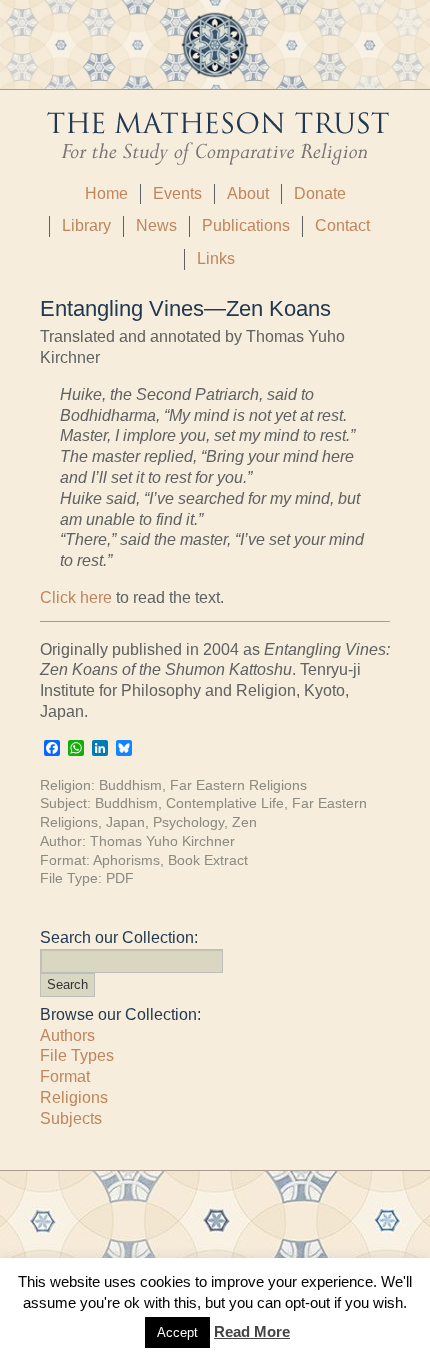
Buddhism (130, 785)
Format (65, 1076)
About (248, 193)
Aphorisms (126, 860)
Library (86, 225)
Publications (246, 225)
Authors (67, 1035)
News (156, 225)
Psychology (188, 822)
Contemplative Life (225, 803)
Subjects (71, 1118)
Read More (252, 1331)
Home (106, 193)
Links (216, 258)
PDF (120, 878)
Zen (244, 822)
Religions (74, 1097)
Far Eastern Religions (238, 785)
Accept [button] (177, 1332)
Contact (342, 225)
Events (177, 193)
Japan (125, 822)
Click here (76, 597)
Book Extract (208, 860)
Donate (320, 193)
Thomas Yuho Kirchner (162, 841)
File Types (77, 1055)
